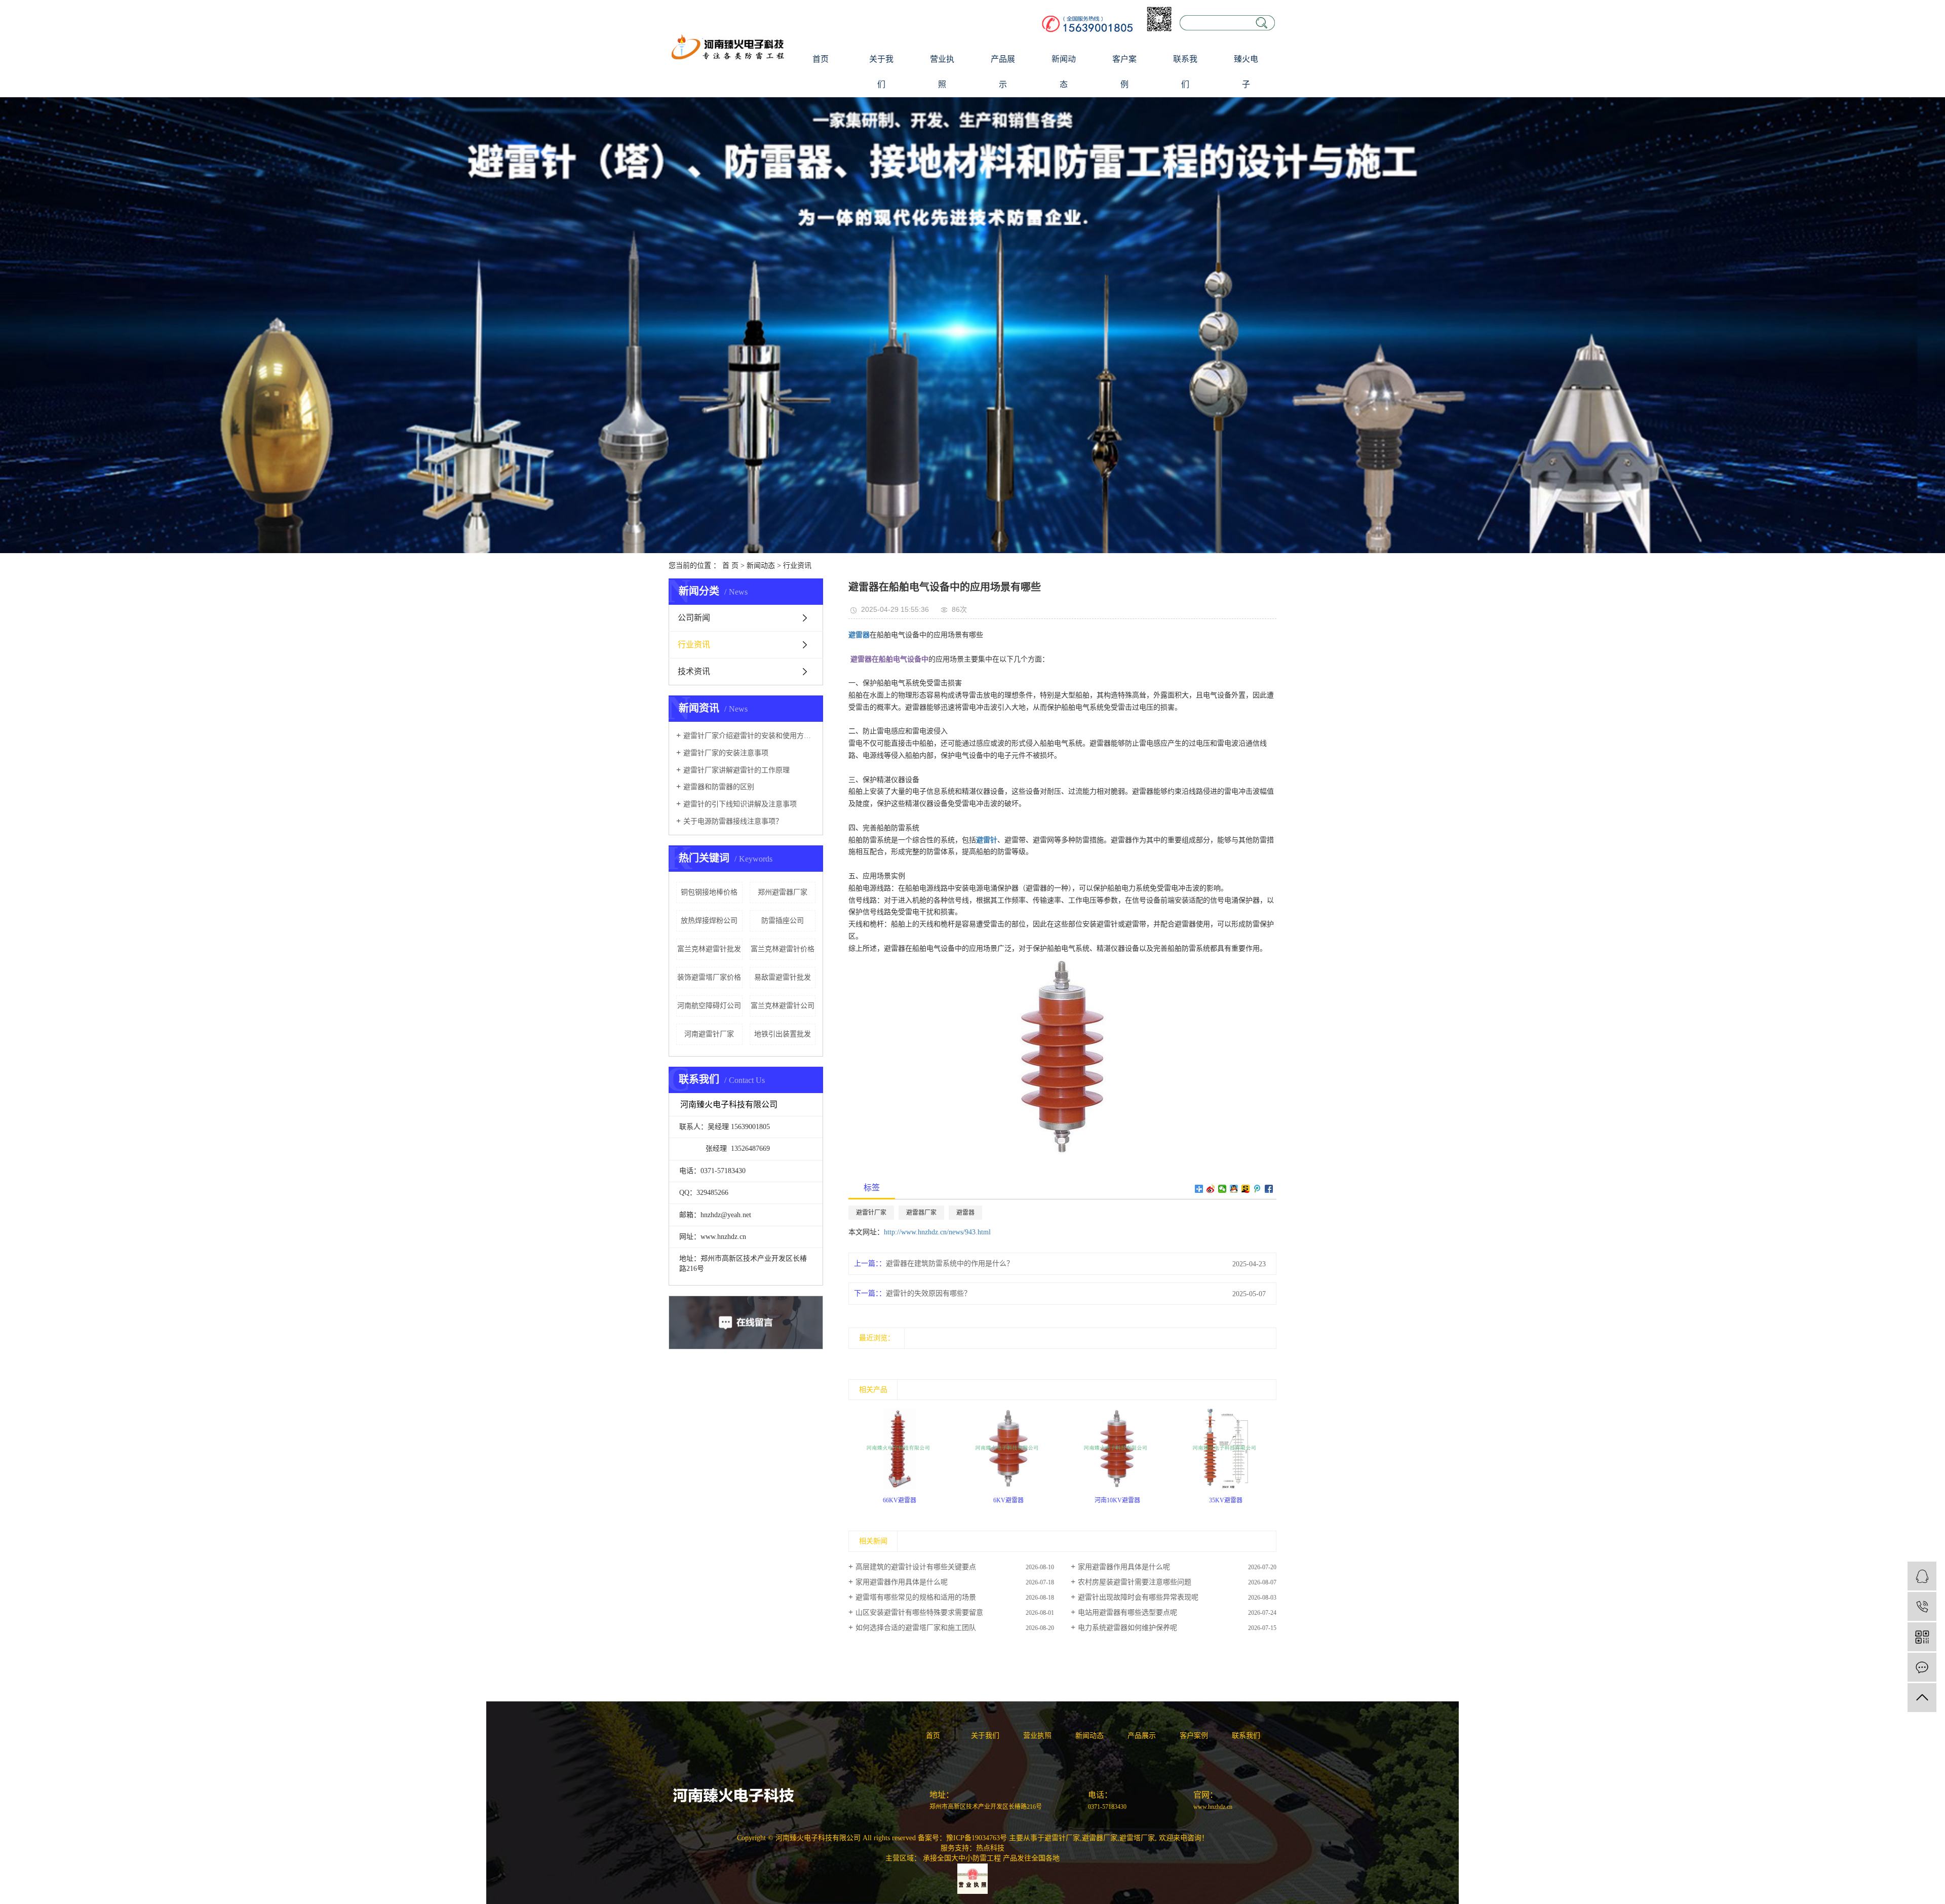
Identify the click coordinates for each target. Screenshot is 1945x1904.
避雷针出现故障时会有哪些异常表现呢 (1138, 1597)
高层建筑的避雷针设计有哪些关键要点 (916, 1567)
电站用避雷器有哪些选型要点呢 (1127, 1612)
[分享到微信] (1222, 1189)
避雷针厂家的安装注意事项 (726, 753)
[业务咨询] (1922, 1576)
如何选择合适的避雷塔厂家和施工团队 (916, 1628)
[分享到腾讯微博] (1257, 1189)
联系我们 (1185, 72)
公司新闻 (694, 618)
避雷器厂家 (921, 1213)
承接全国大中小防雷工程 (962, 1858)
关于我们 (881, 72)
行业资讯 (797, 566)
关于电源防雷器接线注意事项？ (733, 821)
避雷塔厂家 (1137, 1838)
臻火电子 (1246, 72)
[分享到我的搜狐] (1246, 1189)
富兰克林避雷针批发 (709, 949)
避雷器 (965, 1213)
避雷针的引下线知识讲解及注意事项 (740, 804)
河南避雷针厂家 (709, 1034)
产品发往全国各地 (1031, 1858)
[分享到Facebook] (1269, 1189)
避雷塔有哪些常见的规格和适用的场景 (916, 1597)
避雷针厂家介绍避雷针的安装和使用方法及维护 (749, 736)
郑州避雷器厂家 (783, 892)
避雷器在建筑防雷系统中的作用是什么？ (950, 1264)
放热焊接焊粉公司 (709, 921)
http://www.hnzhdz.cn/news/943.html (937, 1232)
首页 (821, 59)
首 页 (730, 566)
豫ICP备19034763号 (977, 1838)
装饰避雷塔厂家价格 (709, 977)
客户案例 (1124, 72)
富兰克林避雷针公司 (783, 1006)
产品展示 (1003, 72)
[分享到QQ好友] (1234, 1189)
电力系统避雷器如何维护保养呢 (1127, 1628)
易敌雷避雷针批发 (783, 977)
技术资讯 (694, 671)
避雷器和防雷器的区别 (719, 787)
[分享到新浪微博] (1211, 1189)
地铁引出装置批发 (783, 1034)
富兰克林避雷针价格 (783, 949)
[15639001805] (1922, 1606)
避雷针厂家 (871, 1213)
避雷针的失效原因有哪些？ (928, 1293)
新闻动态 (1064, 72)
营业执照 (942, 72)
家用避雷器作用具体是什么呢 (1124, 1567)
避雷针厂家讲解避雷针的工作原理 (736, 770)
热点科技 (990, 1848)
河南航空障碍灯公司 (709, 1006)
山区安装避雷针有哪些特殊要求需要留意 (919, 1612)
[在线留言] (1922, 1667)
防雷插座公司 (783, 921)
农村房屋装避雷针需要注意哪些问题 (1135, 1582)
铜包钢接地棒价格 (709, 892)
